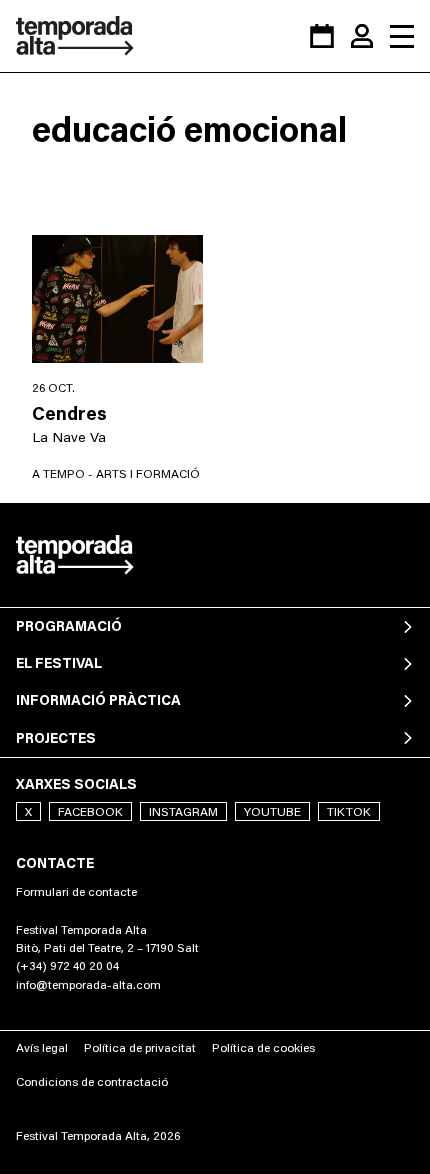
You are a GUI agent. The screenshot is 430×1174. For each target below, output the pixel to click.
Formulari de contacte (76, 891)
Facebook (90, 811)
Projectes (56, 738)
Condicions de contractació (92, 1081)
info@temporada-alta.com (88, 984)
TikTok (349, 811)
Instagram (183, 811)
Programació (69, 626)
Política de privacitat (140, 1047)
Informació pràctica (98, 700)
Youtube (272, 811)
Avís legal (42, 1047)
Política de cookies (263, 1047)
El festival (59, 663)
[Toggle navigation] (402, 36)
